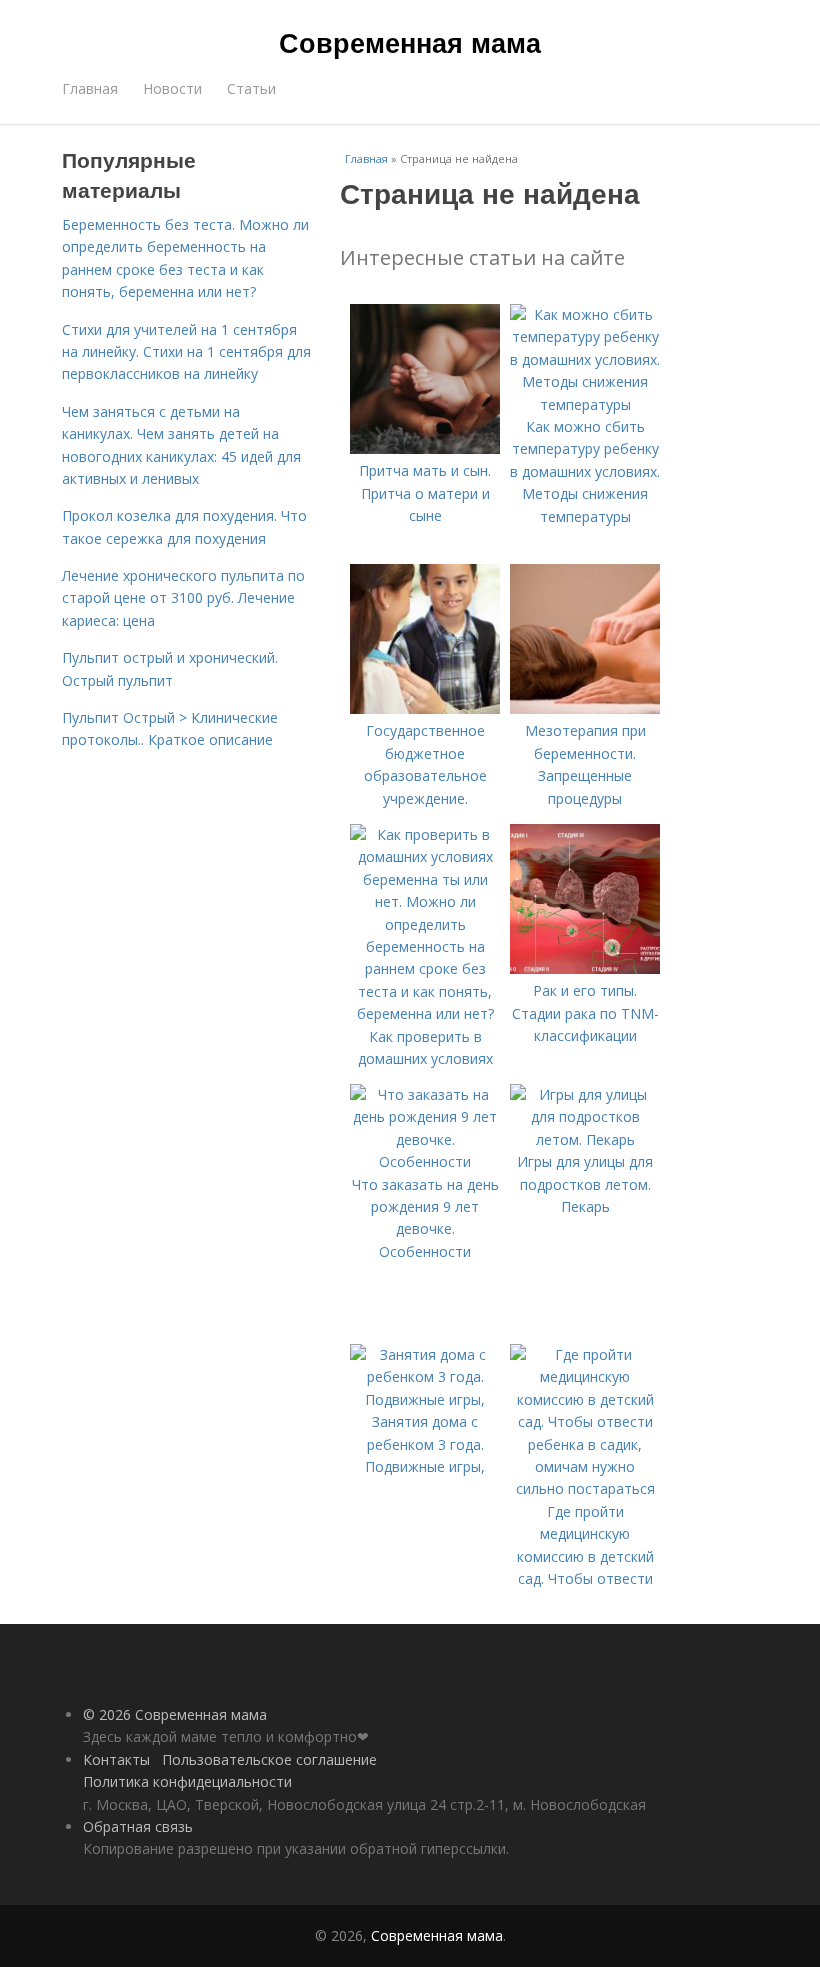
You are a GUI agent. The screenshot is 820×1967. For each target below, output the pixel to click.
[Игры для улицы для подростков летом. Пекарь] (585, 1139)
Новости (172, 88)
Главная (90, 88)
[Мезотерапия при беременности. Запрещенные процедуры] (585, 708)
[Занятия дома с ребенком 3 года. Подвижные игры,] (425, 1399)
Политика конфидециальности (187, 1781)
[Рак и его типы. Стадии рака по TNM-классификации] (585, 968)
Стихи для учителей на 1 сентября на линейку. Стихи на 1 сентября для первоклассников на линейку (186, 352)
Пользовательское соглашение (269, 1759)
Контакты (116, 1759)
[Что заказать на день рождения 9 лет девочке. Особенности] (425, 1161)
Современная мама (410, 42)
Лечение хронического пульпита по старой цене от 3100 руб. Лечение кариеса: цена (183, 598)
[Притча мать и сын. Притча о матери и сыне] (425, 448)
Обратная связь (138, 1826)
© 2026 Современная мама (175, 1714)
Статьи (251, 88)
